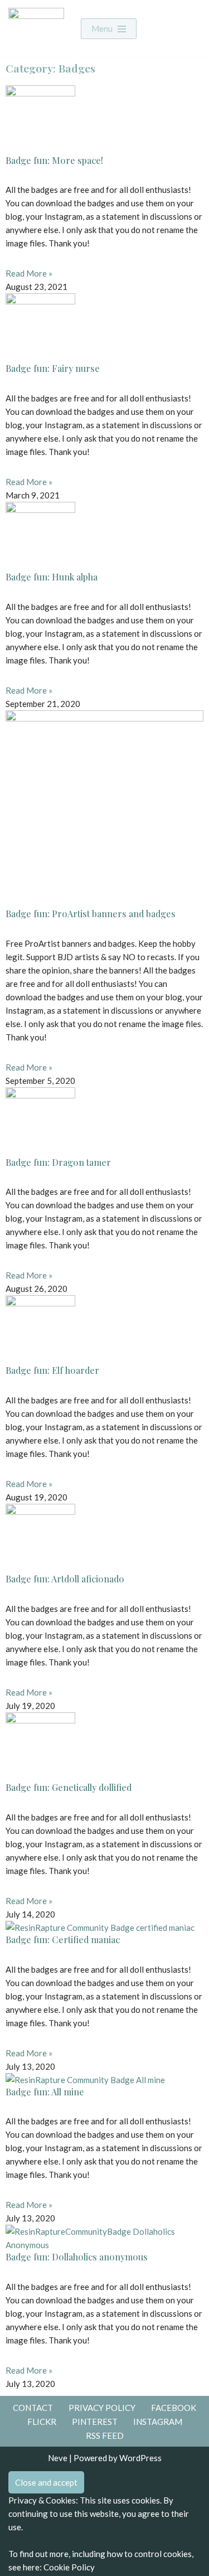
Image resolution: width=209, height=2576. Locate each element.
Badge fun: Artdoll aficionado (65, 1579)
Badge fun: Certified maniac (63, 1940)
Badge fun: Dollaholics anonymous (77, 2257)
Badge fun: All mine (45, 2092)
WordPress (140, 2458)
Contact (33, 2408)
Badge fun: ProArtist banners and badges (91, 914)
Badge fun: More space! (54, 160)
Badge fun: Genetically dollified (69, 1787)
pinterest (95, 2422)
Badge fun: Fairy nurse (53, 368)
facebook (174, 2408)
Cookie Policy (69, 2567)
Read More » (29, 273)
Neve (58, 2458)
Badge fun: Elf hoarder (52, 1370)
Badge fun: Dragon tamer (58, 1162)
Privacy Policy (102, 2408)
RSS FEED (105, 2435)
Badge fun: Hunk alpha (52, 577)
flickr (42, 2422)
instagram (158, 2422)
